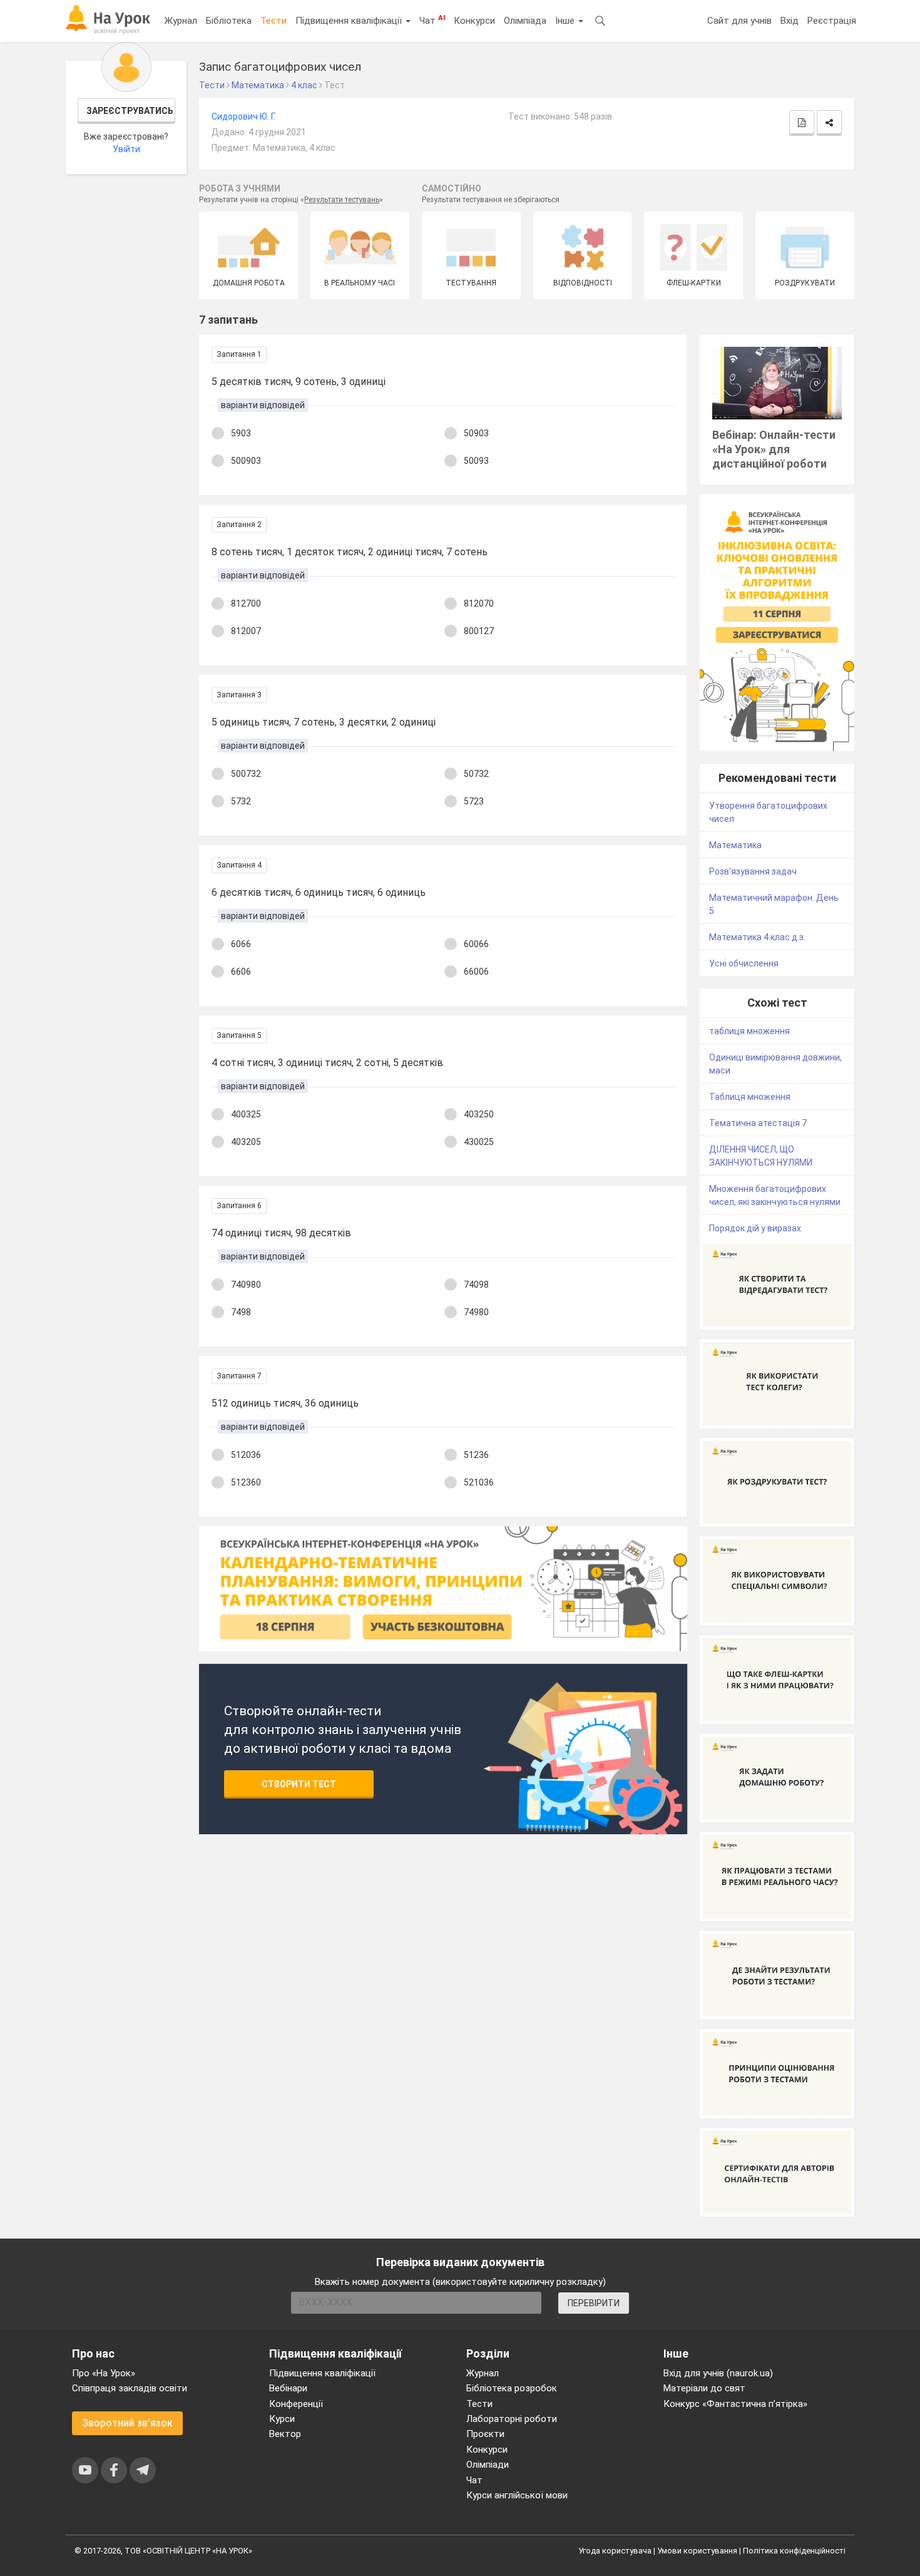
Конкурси (474, 21)
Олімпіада (525, 21)
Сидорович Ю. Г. (243, 116)
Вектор (285, 2434)
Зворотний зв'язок (127, 2423)
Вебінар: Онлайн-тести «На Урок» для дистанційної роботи (774, 449)
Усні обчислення (744, 963)
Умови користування (697, 2551)
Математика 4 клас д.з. (757, 937)
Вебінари (288, 2388)
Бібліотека (229, 21)
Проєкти (485, 2434)
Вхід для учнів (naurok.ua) (718, 2373)
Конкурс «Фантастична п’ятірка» (735, 2404)
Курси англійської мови (517, 2495)
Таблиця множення (750, 1097)
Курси (282, 2419)
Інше (566, 21)
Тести (273, 21)
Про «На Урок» (104, 2373)
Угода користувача (615, 2551)
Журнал (181, 21)
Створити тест (299, 1784)
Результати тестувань (342, 200)
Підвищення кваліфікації (350, 21)
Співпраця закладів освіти (130, 2388)
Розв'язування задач (753, 871)
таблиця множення (749, 1031)
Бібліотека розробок (512, 2388)
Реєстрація (832, 21)
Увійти (126, 149)
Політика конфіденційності (794, 2551)
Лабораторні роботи (512, 2419)
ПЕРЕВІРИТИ (594, 2303)
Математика (735, 845)
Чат (432, 20)
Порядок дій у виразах (755, 1228)
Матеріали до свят (704, 2388)
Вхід (790, 21)
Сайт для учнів (739, 21)
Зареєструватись (130, 111)
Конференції (296, 2404)
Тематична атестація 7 (758, 1123)
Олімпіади (488, 2465)
